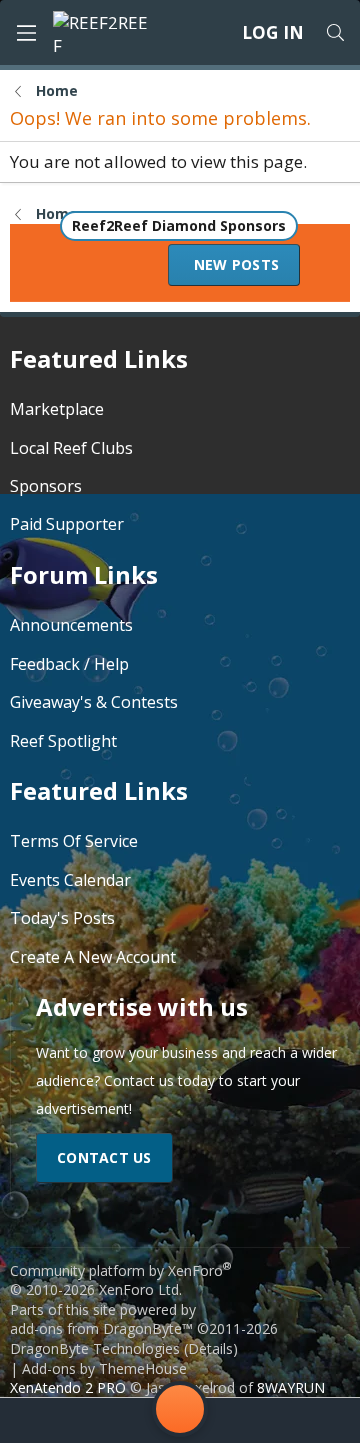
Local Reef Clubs (71, 448)
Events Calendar (70, 880)
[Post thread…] (180, 1413)
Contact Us (104, 1157)
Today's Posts (62, 918)
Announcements (71, 625)
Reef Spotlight (63, 741)
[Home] (41, 1420)
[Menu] (26, 33)
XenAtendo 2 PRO (68, 1387)
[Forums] (101, 1420)
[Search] (335, 33)
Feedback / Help (69, 664)
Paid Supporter (67, 524)
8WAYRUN (291, 1387)
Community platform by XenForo (120, 1280)
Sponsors (46, 486)
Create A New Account (93, 957)
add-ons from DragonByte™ (101, 1328)
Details (210, 1348)
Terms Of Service (74, 841)
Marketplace (57, 409)
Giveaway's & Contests (94, 702)
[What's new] (319, 1420)
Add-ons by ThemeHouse (104, 1368)
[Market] (259, 1420)
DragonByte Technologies (95, 1348)
